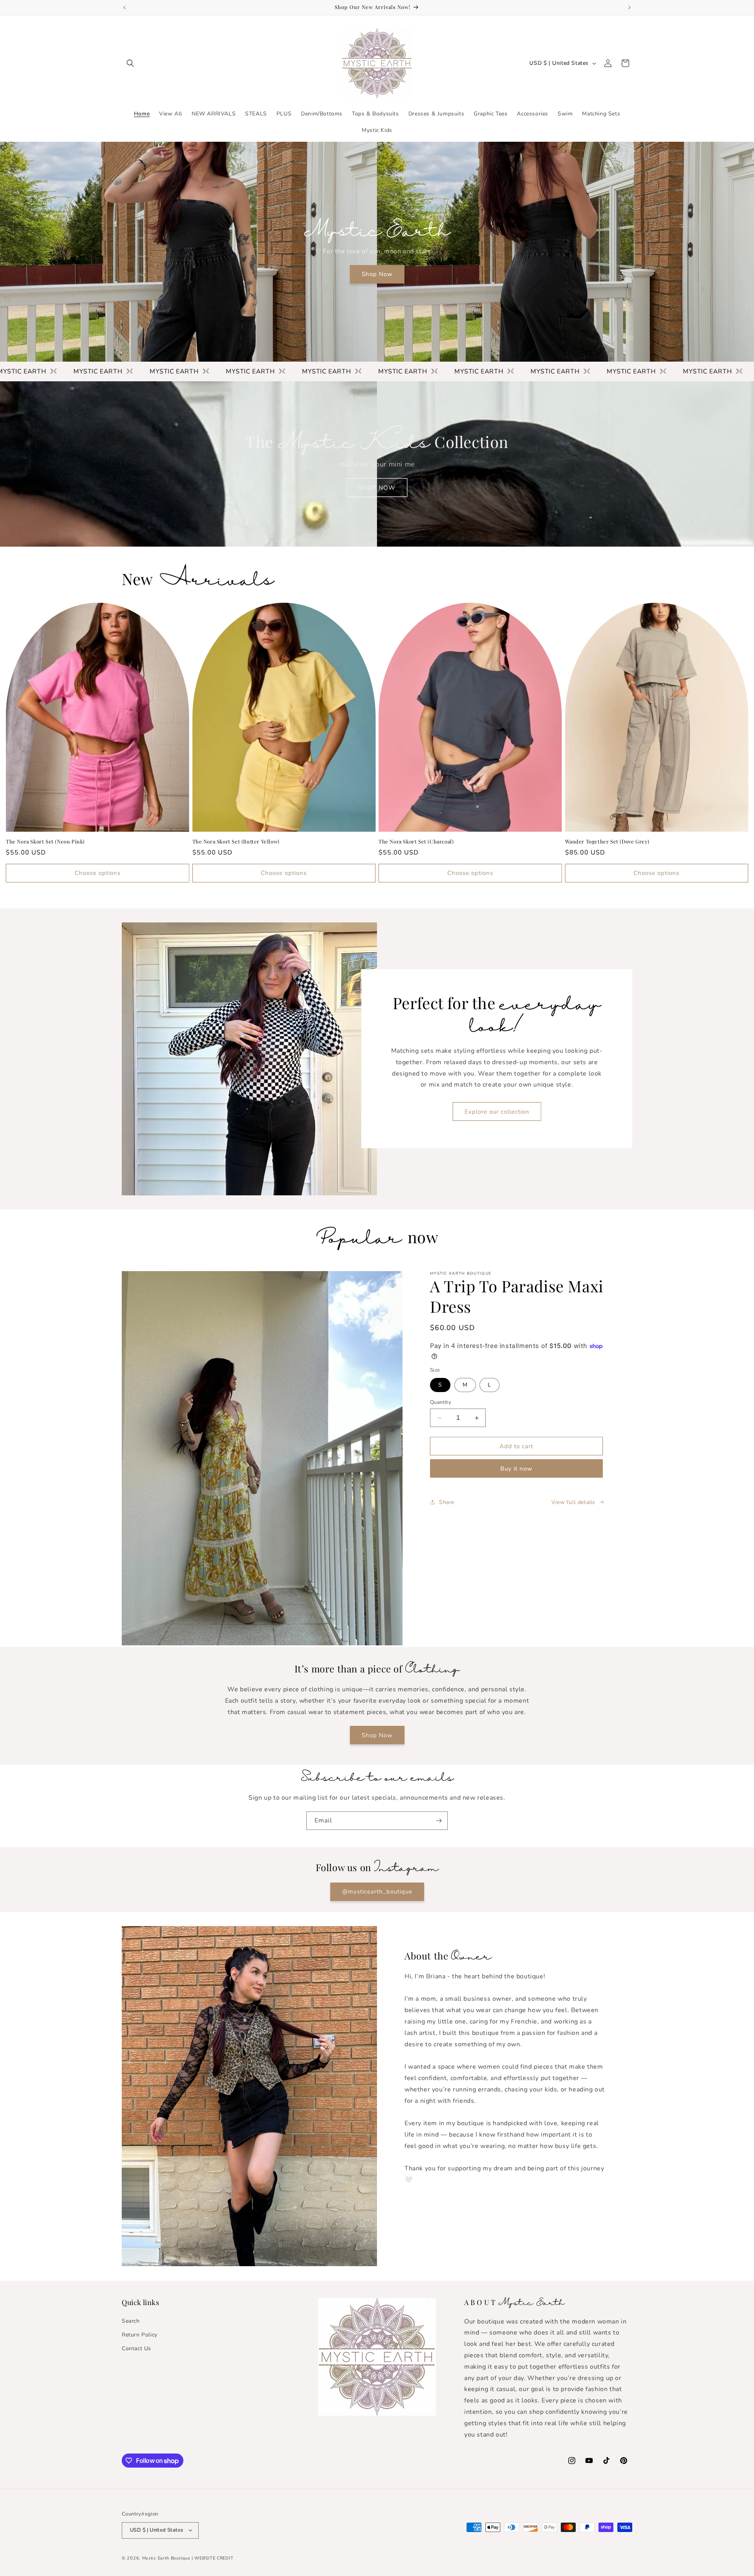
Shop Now (377, 274)
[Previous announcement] (124, 7)
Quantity (441, 1402)
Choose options (98, 873)
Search (131, 2321)
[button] (130, 63)
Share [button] (447, 1502)
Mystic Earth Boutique (166, 2558)
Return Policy (140, 2334)
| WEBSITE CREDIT (212, 2558)
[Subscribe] (439, 1821)
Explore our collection (497, 1112)
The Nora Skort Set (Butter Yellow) (236, 842)
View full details (573, 1502)
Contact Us (136, 2348)
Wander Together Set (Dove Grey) (608, 842)
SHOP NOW (377, 488)
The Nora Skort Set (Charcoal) (416, 842)
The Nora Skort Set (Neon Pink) (45, 842)
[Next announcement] (630, 7)
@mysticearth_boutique (377, 1892)
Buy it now (516, 1469)
